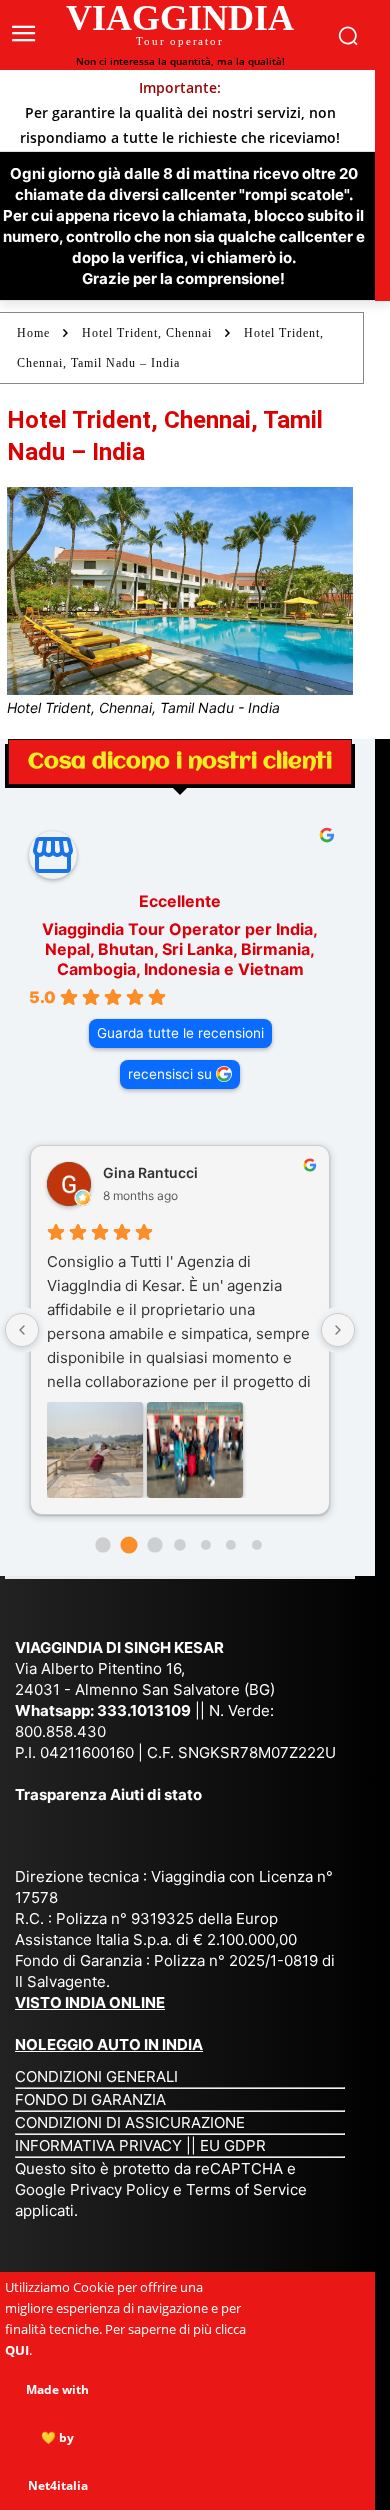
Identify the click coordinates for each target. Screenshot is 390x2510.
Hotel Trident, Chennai (147, 333)
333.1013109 (144, 1710)
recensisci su (170, 1074)
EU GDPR (233, 2145)
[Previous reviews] (22, 1330)
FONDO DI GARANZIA (90, 2099)
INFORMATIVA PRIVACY (98, 2145)
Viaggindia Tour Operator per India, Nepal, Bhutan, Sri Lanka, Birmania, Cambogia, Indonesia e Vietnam (180, 949)
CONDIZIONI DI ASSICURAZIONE (130, 2122)
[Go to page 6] (257, 1545)
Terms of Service (246, 2189)
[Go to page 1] (128, 1544)
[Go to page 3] (179, 1544)
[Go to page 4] (206, 1545)
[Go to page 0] (103, 1544)
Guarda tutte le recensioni (180, 1033)
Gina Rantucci (150, 1172)
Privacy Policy (121, 2189)
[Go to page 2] (154, 1544)
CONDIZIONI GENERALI (96, 2076)
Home (33, 333)
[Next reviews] (338, 1330)
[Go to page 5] (231, 1545)
